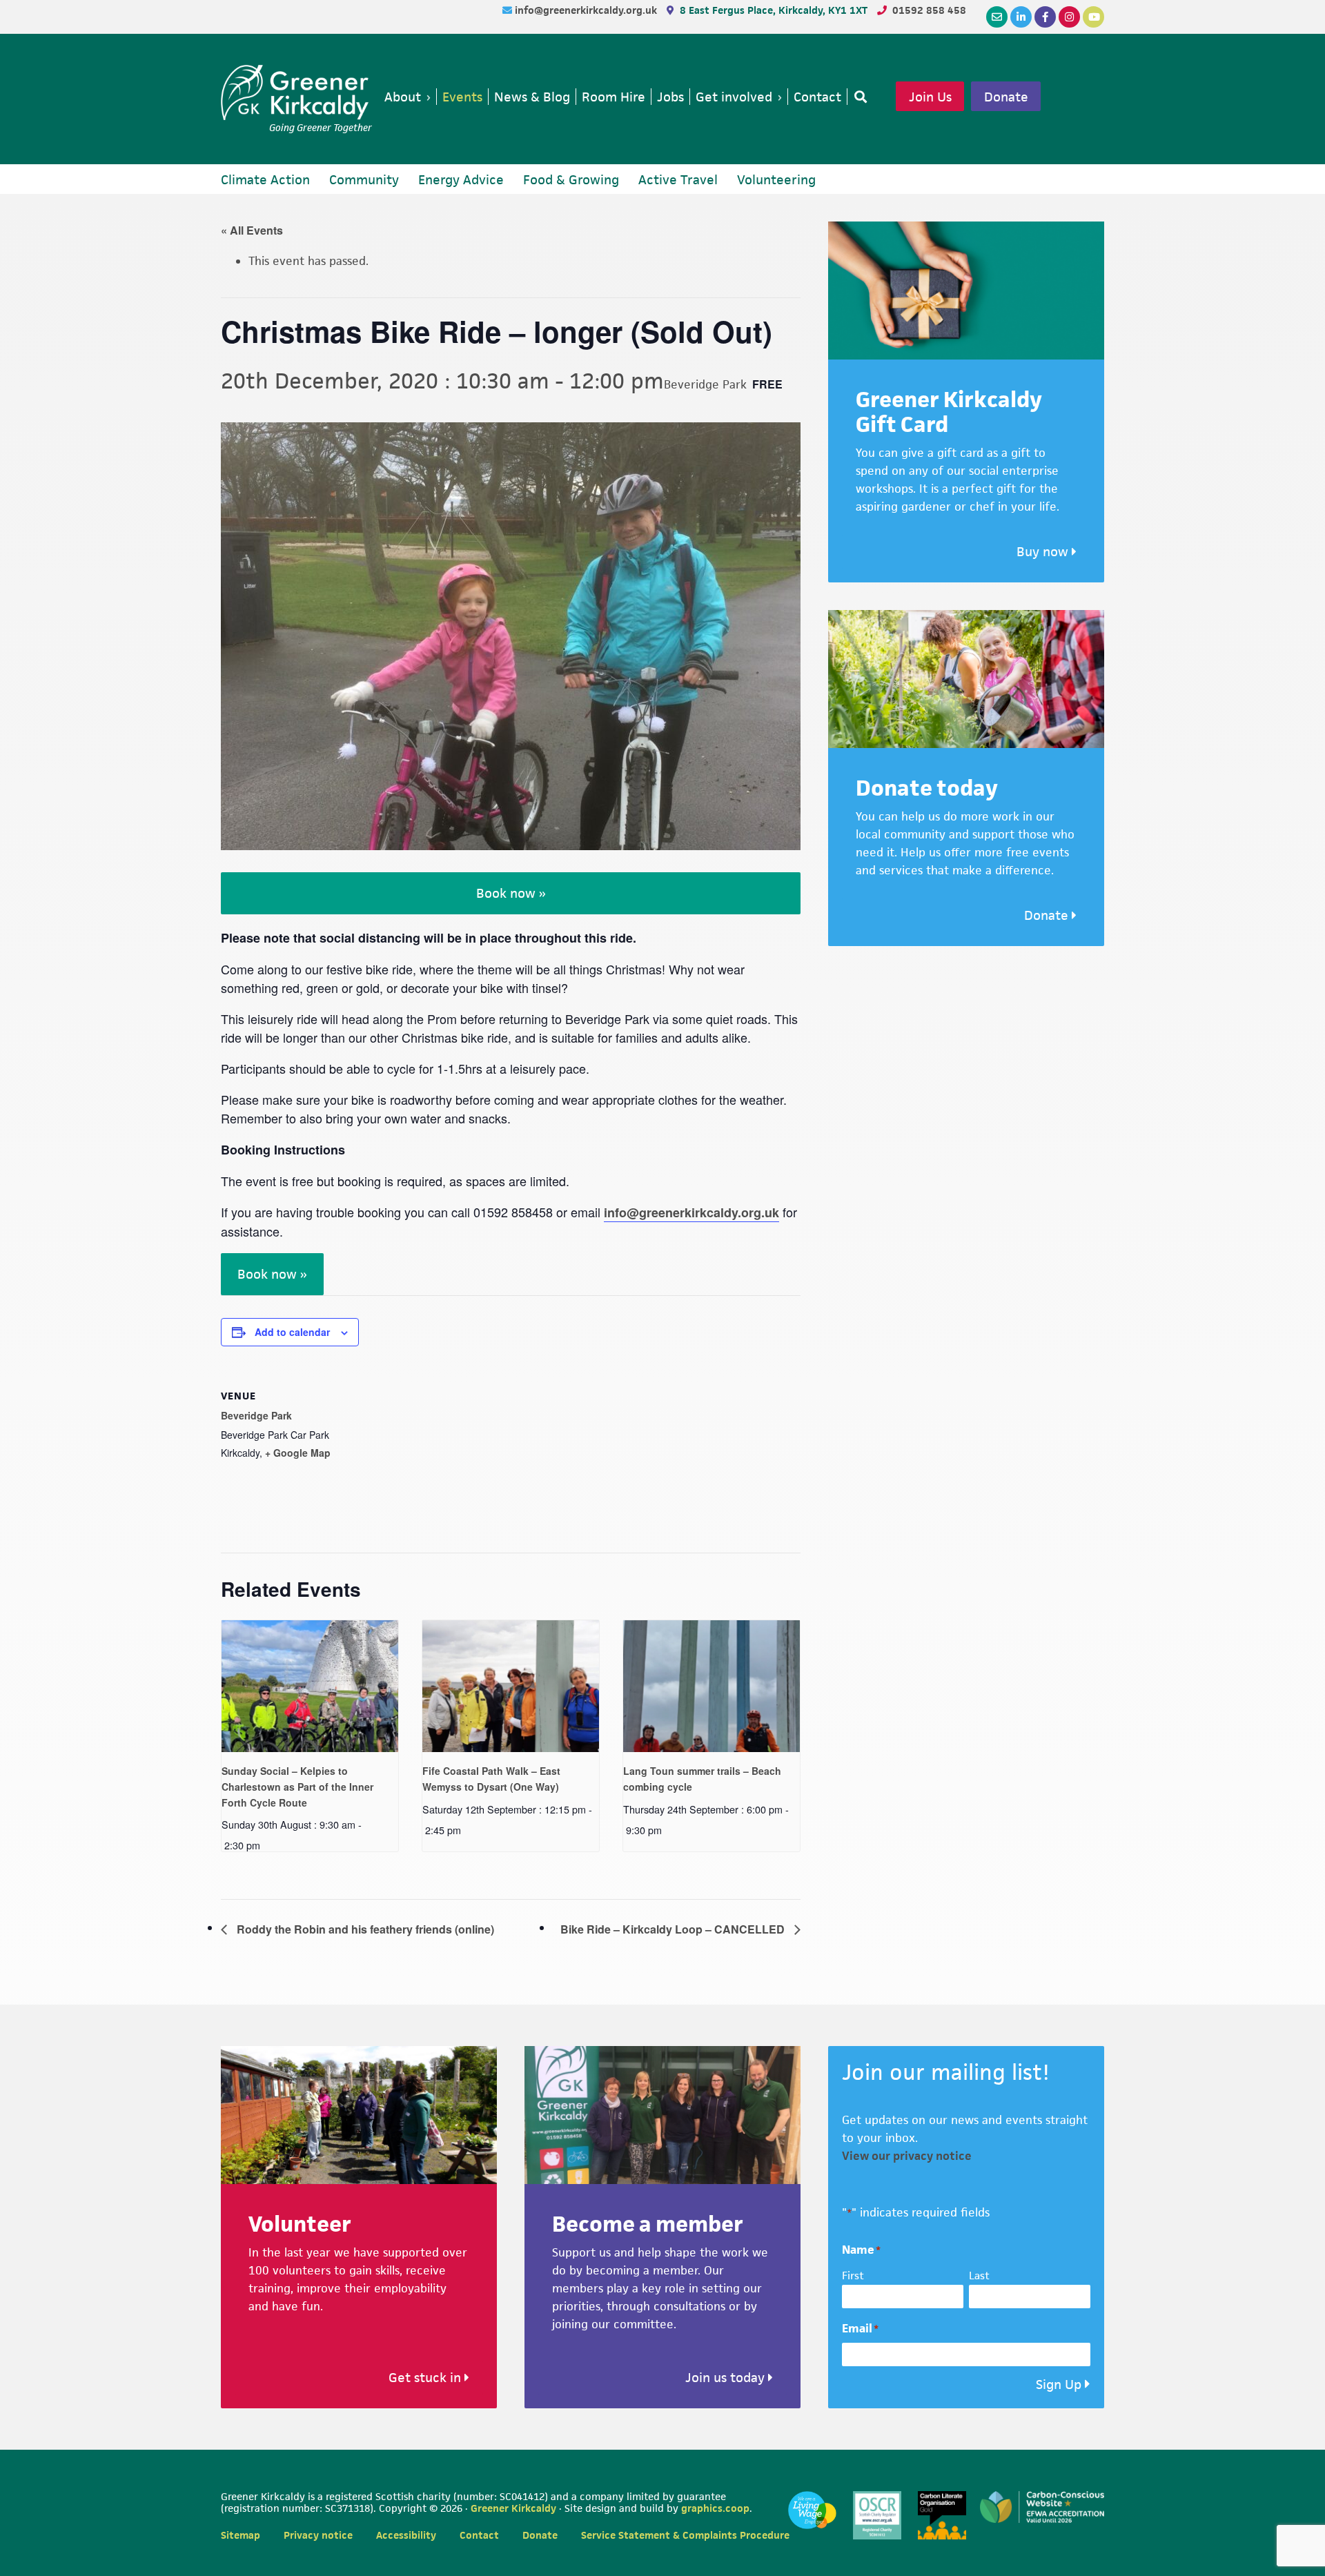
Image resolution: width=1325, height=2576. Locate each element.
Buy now (1044, 552)
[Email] (997, 17)
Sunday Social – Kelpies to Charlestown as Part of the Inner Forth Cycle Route (297, 1786)
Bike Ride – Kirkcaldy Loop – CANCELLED (674, 1929)
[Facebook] (1045, 17)
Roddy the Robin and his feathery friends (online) (364, 1929)
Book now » (511, 893)
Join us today (727, 2378)
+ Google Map (298, 1453)
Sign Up (1059, 2385)
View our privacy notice (907, 2156)
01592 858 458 (929, 10)
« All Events (252, 230)
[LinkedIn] (1021, 17)
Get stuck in (426, 2378)
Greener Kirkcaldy (296, 92)
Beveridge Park (256, 1415)
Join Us (930, 97)
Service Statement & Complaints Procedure (685, 2535)
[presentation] (310, 1687)
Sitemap (241, 2535)
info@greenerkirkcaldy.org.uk (587, 10)
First (853, 2275)
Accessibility (406, 2535)
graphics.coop (715, 2508)
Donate (1006, 97)
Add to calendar (292, 1332)
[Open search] (858, 97)
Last (979, 2275)
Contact (479, 2535)
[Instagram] (1069, 17)
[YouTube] (1093, 17)
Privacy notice (318, 2535)
